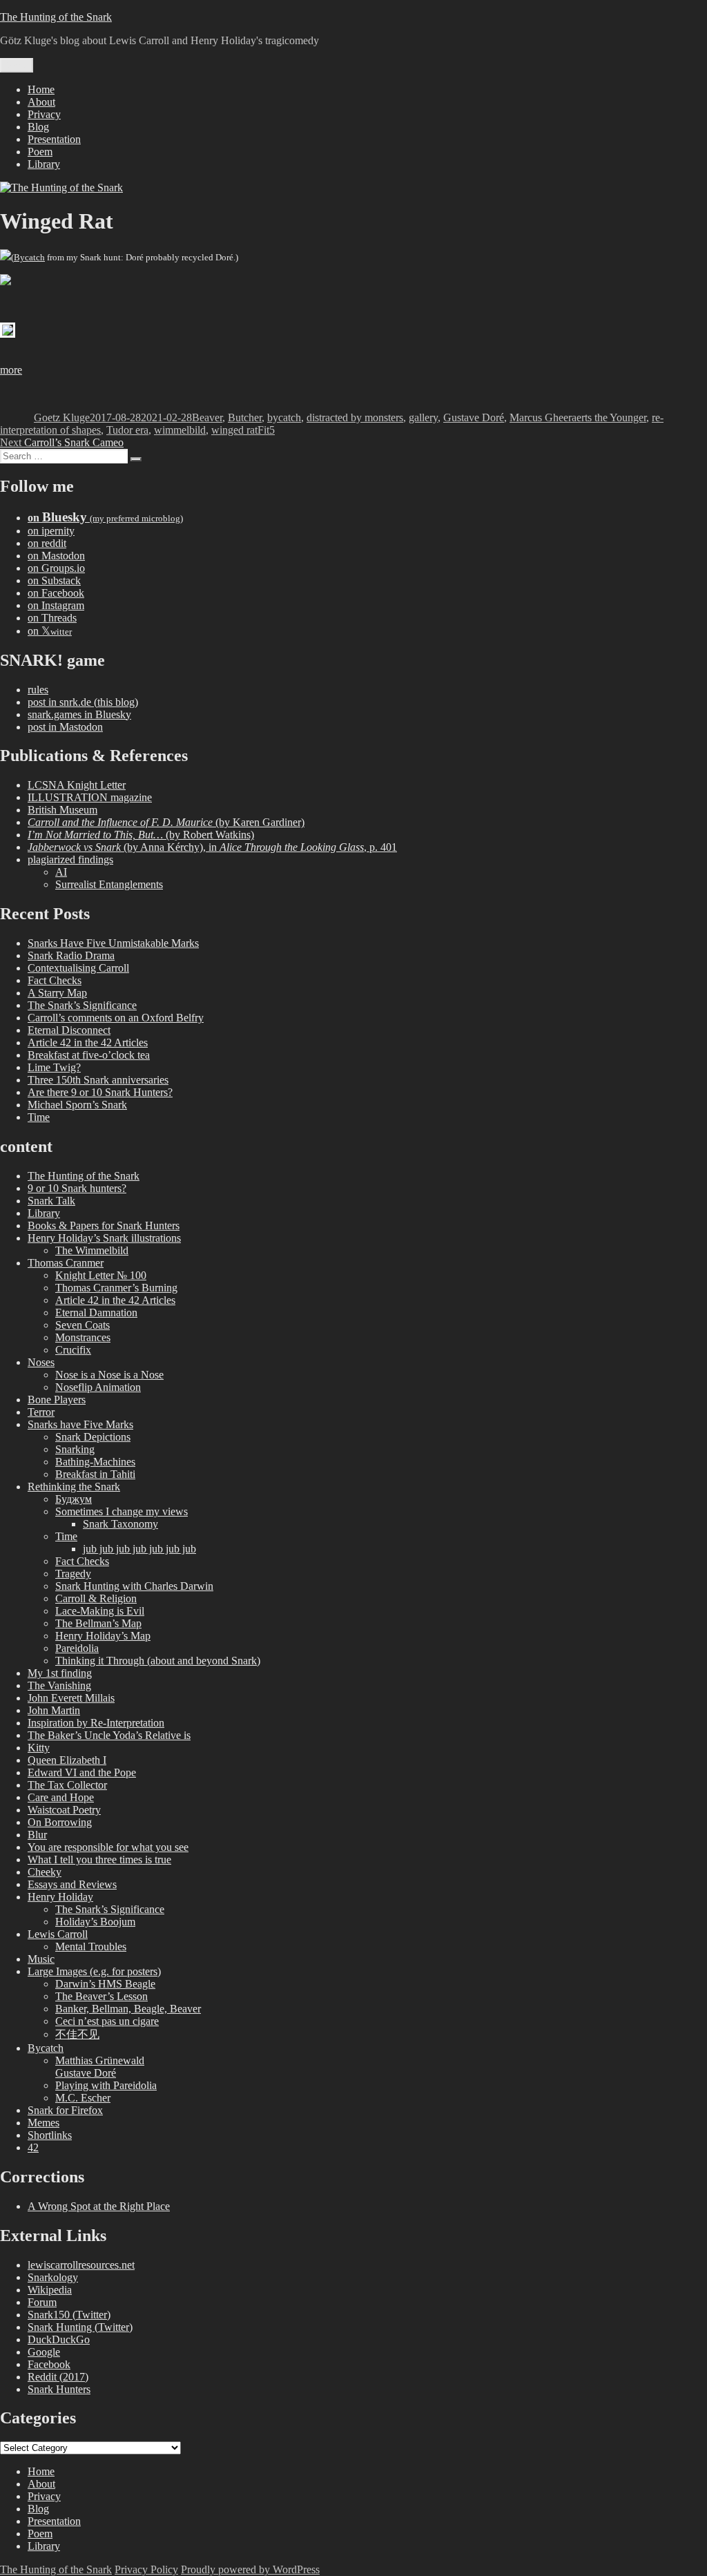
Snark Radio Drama (71, 955)
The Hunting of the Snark (56, 17)
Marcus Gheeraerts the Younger (578, 417)
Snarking (75, 1449)
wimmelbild (180, 430)
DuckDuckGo (59, 2339)
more (11, 370)
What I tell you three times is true (99, 1859)
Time (39, 1117)
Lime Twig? (54, 1067)
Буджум (74, 1499)
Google (44, 2352)
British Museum (62, 810)
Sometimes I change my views (122, 1511)
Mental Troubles (91, 1947)
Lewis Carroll (58, 1934)
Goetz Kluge (62, 417)
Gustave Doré (474, 417)
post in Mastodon (65, 727)
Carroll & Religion (96, 1598)
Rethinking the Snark (74, 1487)
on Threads (52, 618)
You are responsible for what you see (108, 1847)
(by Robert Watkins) (141, 835)
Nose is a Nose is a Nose (109, 1375)
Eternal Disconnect (69, 1030)
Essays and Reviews (72, 1884)
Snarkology (53, 2277)
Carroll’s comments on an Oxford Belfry (116, 1018)
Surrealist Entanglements (109, 884)
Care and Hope (61, 1797)
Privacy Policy (146, 2569)
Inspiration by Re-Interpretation (96, 1723)
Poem (40, 152)
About (41, 102)
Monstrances (83, 1337)
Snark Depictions (93, 1437)
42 (33, 2147)
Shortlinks (50, 2135)
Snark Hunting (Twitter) (80, 2327)
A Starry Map (57, 993)
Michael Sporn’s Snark (77, 1105)
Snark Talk (51, 1201)
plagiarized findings (70, 859)
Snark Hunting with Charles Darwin (134, 1586)
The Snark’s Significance (82, 1005)
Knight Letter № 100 (101, 1275)
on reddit (47, 543)
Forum (42, 2302)
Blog (38, 127)
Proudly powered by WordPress (250, 2569)
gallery (423, 417)
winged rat (234, 430)
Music (41, 1959)
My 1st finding (60, 1673)
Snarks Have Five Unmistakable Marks (113, 943)
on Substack (54, 580)
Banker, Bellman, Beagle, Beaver (128, 2009)
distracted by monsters (355, 417)
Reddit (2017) (58, 2377)
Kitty (39, 1748)
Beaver (207, 417)
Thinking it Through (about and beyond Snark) (158, 1661)
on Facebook (56, 593)
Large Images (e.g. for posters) (94, 1971)
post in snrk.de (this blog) (83, 702)
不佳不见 (77, 2034)
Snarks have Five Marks (80, 1424)
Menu (17, 65)
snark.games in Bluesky (79, 714)
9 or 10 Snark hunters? (77, 1188)
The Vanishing (59, 1685)
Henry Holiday (60, 1897)
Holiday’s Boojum (95, 1922)
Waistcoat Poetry (64, 1810)
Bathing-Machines (95, 1462)
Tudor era (127, 430)
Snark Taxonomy (120, 1524)
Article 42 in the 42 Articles (88, 1042)
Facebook (49, 2364)
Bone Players (57, 1400)
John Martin (54, 1710)
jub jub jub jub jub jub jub (139, 1549)
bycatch (284, 417)
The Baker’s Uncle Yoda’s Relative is (109, 1735)
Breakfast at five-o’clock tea (89, 1055)
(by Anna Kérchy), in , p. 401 (212, 847)
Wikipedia (50, 2290)
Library (44, 164)
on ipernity (51, 531)
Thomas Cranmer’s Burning (116, 1288)
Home (41, 89)
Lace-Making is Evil (100, 1611)
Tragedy (73, 1574)
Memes (43, 2123)
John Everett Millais (71, 1698)
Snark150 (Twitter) (69, 2315)
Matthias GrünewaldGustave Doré (100, 2067)
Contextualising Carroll (78, 968)
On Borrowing (60, 1822)
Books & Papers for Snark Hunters (104, 1225)
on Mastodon (56, 556)
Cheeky (45, 1872)
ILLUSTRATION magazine (90, 797)
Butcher (245, 417)
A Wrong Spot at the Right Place (99, 2206)
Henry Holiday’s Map (103, 1636)
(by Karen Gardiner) (166, 822)
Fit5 (266, 430)
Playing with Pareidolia (106, 2085)
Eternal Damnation (96, 1313)
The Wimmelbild (92, 1250)
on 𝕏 (50, 631)
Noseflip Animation (98, 1387)
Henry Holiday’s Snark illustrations (104, 1238)
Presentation (54, 139)
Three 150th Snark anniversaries (98, 1080)
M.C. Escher (83, 2098)
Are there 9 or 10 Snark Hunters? (100, 1092)
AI (61, 872)
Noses (41, 1362)
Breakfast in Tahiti (95, 1474)
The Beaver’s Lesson (101, 1996)
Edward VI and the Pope (82, 1772)
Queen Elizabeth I (67, 1760)
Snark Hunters (59, 2389)
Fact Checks (55, 980)
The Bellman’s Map (98, 1623)
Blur (37, 1835)
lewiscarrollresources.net (81, 2265)
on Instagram (56, 605)
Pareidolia (77, 1648)
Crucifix (73, 1350)
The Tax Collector (67, 1785)
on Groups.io (56, 568)
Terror (41, 1412)
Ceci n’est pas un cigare (107, 2021)
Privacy (44, 114)
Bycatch (29, 257)
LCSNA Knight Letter (77, 785)
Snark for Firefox (65, 2110)
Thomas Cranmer (66, 1263)
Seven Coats (83, 1325)
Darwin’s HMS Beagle (105, 1984)
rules (38, 690)
